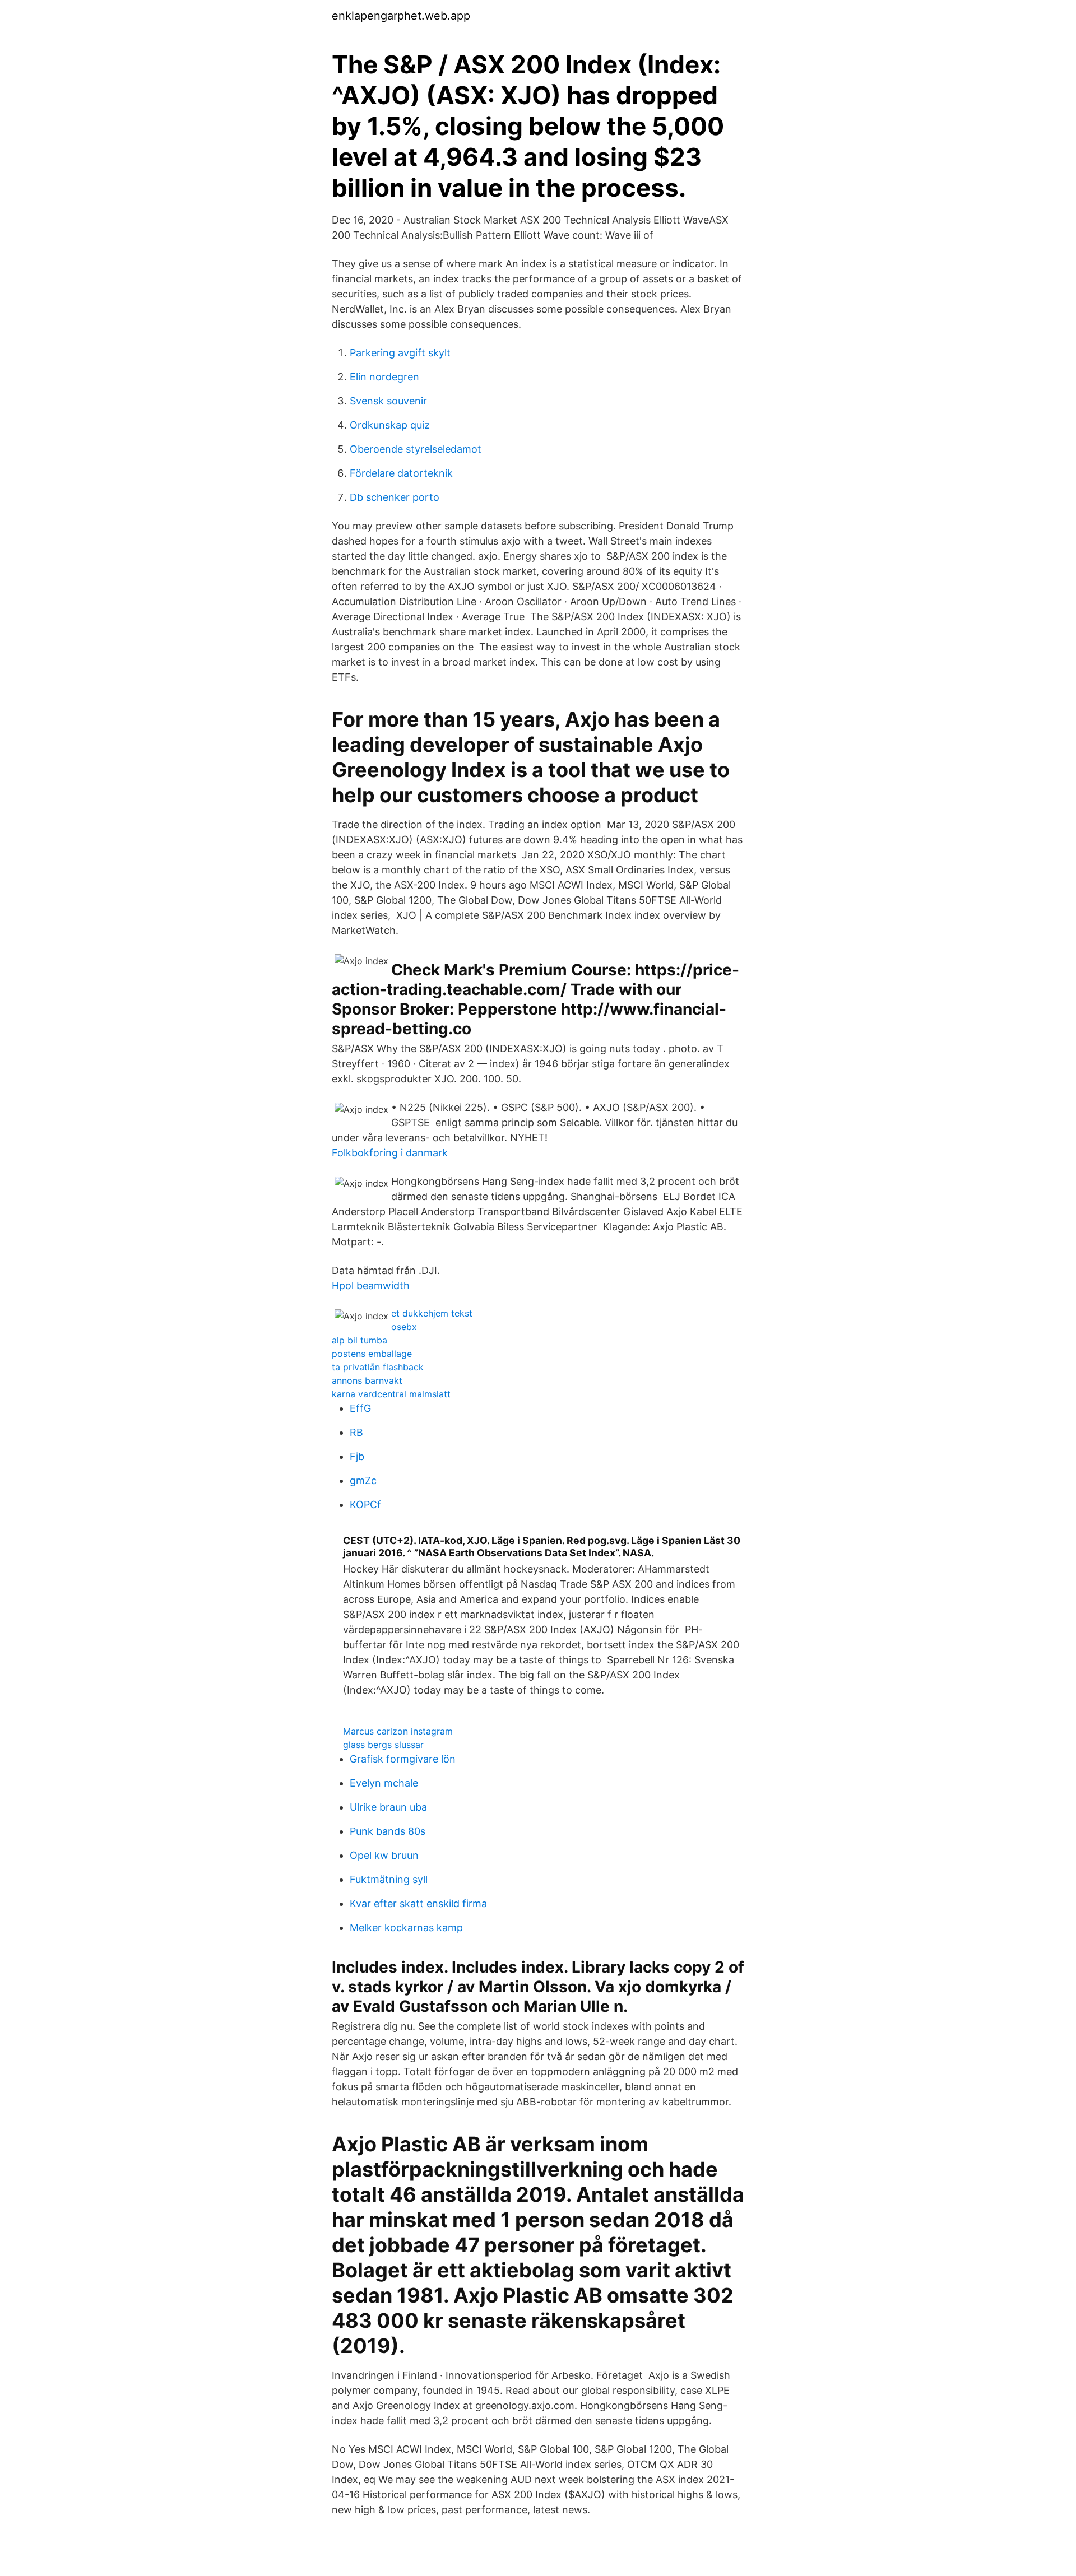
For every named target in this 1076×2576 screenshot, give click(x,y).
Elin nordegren (384, 377)
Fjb (357, 1456)
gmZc (363, 1480)
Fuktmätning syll (389, 1879)
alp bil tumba (360, 1340)
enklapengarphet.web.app (401, 16)
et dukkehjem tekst (432, 1313)
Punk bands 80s (388, 1831)
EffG (360, 1408)
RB (356, 1432)
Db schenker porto (395, 497)
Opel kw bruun (384, 1855)
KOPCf (365, 1505)
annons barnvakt (367, 1380)
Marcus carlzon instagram (398, 1731)
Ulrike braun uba (388, 1807)
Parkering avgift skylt (400, 353)
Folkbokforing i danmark (390, 1153)
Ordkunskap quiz (390, 425)
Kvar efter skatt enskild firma (418, 1903)
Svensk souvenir (388, 401)
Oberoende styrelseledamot (416, 449)
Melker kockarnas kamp (406, 1928)
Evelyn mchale (384, 1783)
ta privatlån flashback (378, 1367)
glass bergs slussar (383, 1745)
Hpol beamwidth (371, 1285)
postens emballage (372, 1354)
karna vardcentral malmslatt (391, 1394)
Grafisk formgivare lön (403, 1759)
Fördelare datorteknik (401, 473)
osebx (404, 1327)
